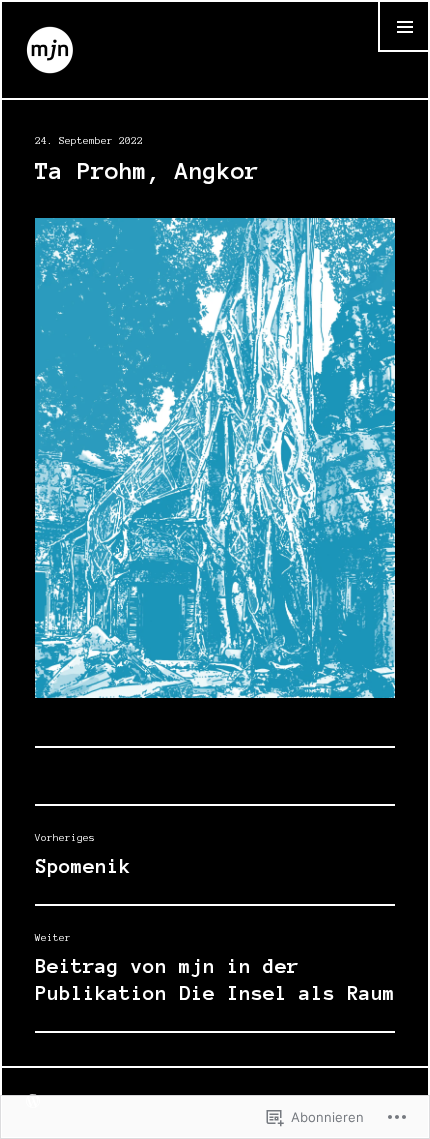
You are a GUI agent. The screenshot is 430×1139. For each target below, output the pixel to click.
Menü (404, 51)
